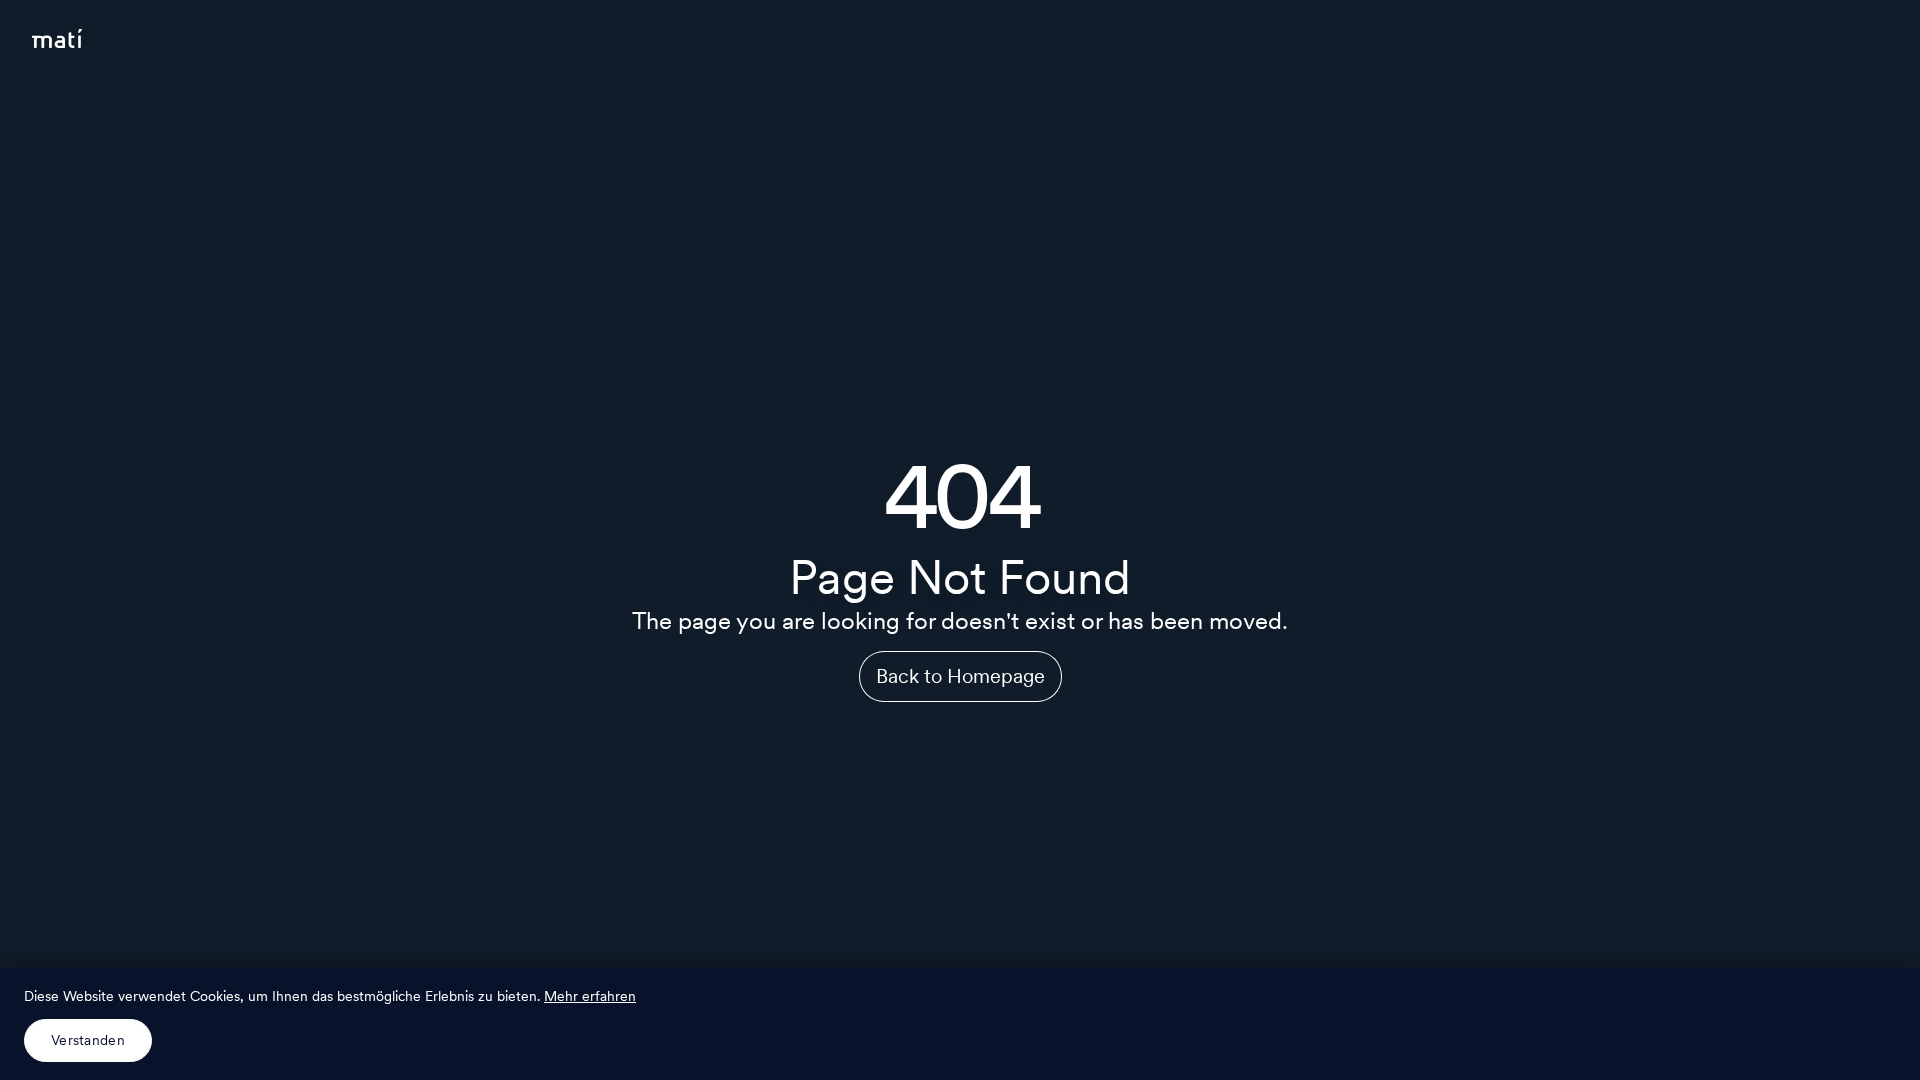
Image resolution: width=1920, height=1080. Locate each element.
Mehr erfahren (590, 996)
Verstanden (88, 1040)
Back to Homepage (960, 676)
